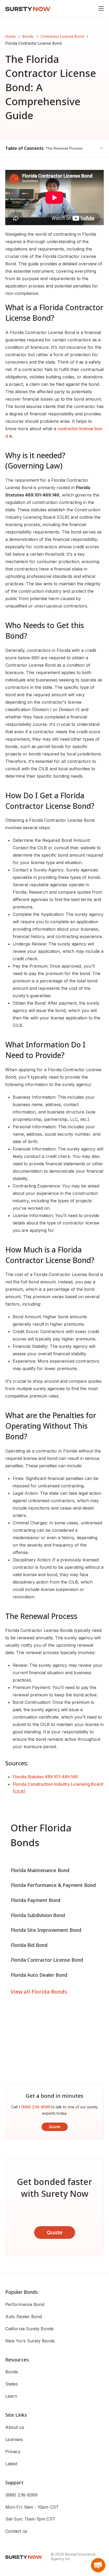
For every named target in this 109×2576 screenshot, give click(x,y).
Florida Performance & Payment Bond (53, 1885)
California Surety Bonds (29, 2329)
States (12, 2384)
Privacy (13, 2452)
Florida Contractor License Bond (47, 1960)
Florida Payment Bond (36, 1900)
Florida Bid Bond (29, 1945)
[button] (98, 2565)
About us (15, 2427)
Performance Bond (25, 2304)
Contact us (16, 2531)
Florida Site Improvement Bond (46, 1930)
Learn (11, 2396)
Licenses (14, 2439)
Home (10, 36)
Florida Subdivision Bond (38, 1915)
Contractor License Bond (62, 36)
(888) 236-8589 (21, 2495)
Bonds (28, 36)
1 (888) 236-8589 (34, 2107)
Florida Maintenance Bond (40, 1870)
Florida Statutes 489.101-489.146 (45, 1777)
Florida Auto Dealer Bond (39, 1975)
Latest (11, 2464)
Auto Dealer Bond (24, 2317)
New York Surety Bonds (30, 2341)
